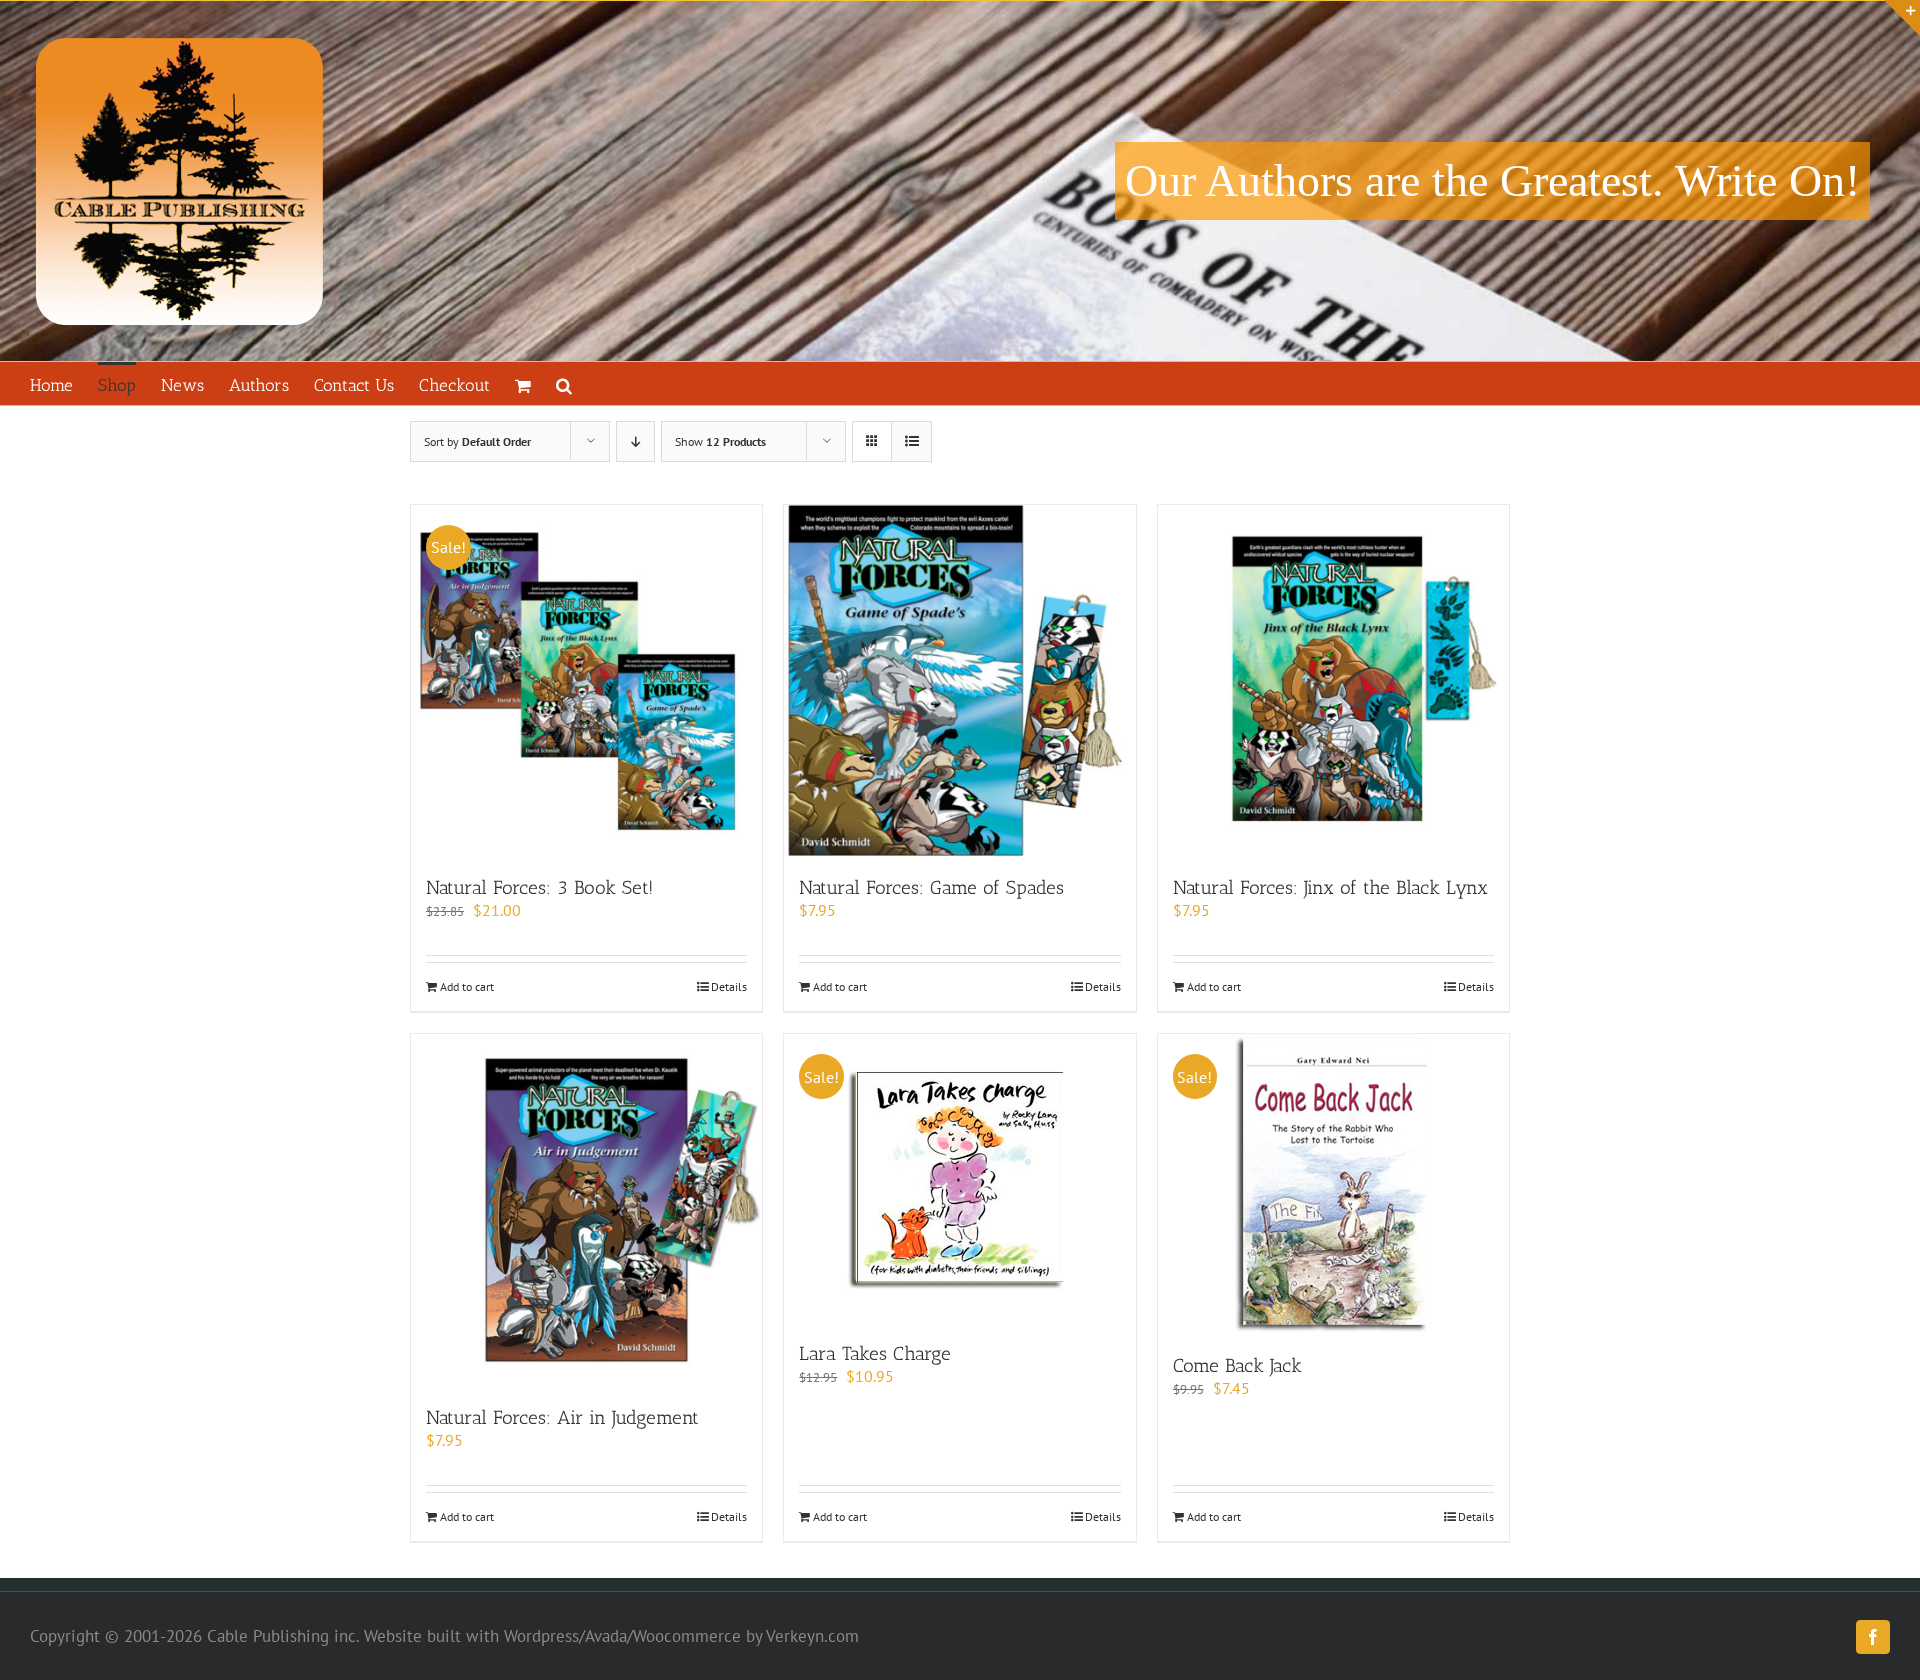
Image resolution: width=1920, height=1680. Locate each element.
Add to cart (467, 986)
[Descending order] (635, 441)
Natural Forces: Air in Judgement (562, 1417)
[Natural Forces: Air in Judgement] (586, 1209)
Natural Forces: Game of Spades (931, 887)
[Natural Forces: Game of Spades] (959, 680)
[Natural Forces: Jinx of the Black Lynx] (1333, 680)
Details (729, 986)
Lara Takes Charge (875, 1353)
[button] (564, 383)
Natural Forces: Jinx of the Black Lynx (1330, 887)
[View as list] (911, 441)
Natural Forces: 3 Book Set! (539, 887)
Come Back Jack (1237, 1365)
